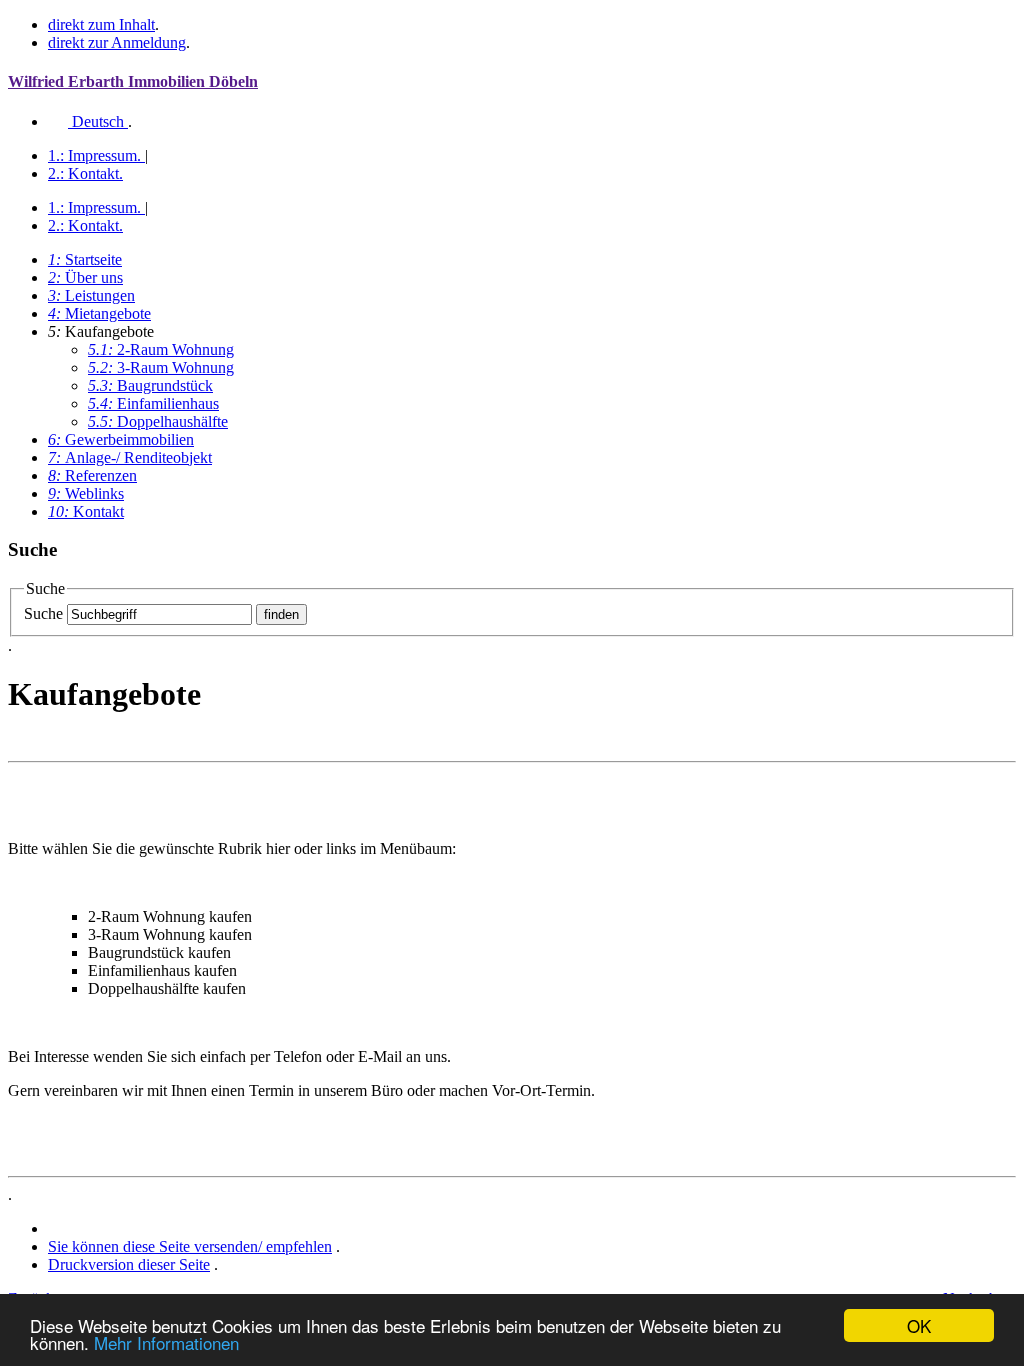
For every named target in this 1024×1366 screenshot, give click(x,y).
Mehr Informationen (166, 1342)
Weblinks (86, 493)
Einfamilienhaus (153, 403)
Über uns (85, 277)
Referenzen (92, 475)
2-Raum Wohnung (161, 349)
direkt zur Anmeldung (117, 42)
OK (919, 1325)
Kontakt (85, 173)
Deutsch (98, 121)
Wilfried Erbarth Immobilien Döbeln (133, 81)
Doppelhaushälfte (158, 421)
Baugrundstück (150, 385)
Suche (43, 613)
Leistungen (91, 295)
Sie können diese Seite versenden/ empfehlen (190, 1246)
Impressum (94, 155)
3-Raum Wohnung (161, 367)
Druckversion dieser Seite (129, 1264)
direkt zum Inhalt (101, 24)
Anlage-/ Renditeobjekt (130, 457)
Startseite (85, 259)
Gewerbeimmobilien (121, 439)
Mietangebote (99, 313)
